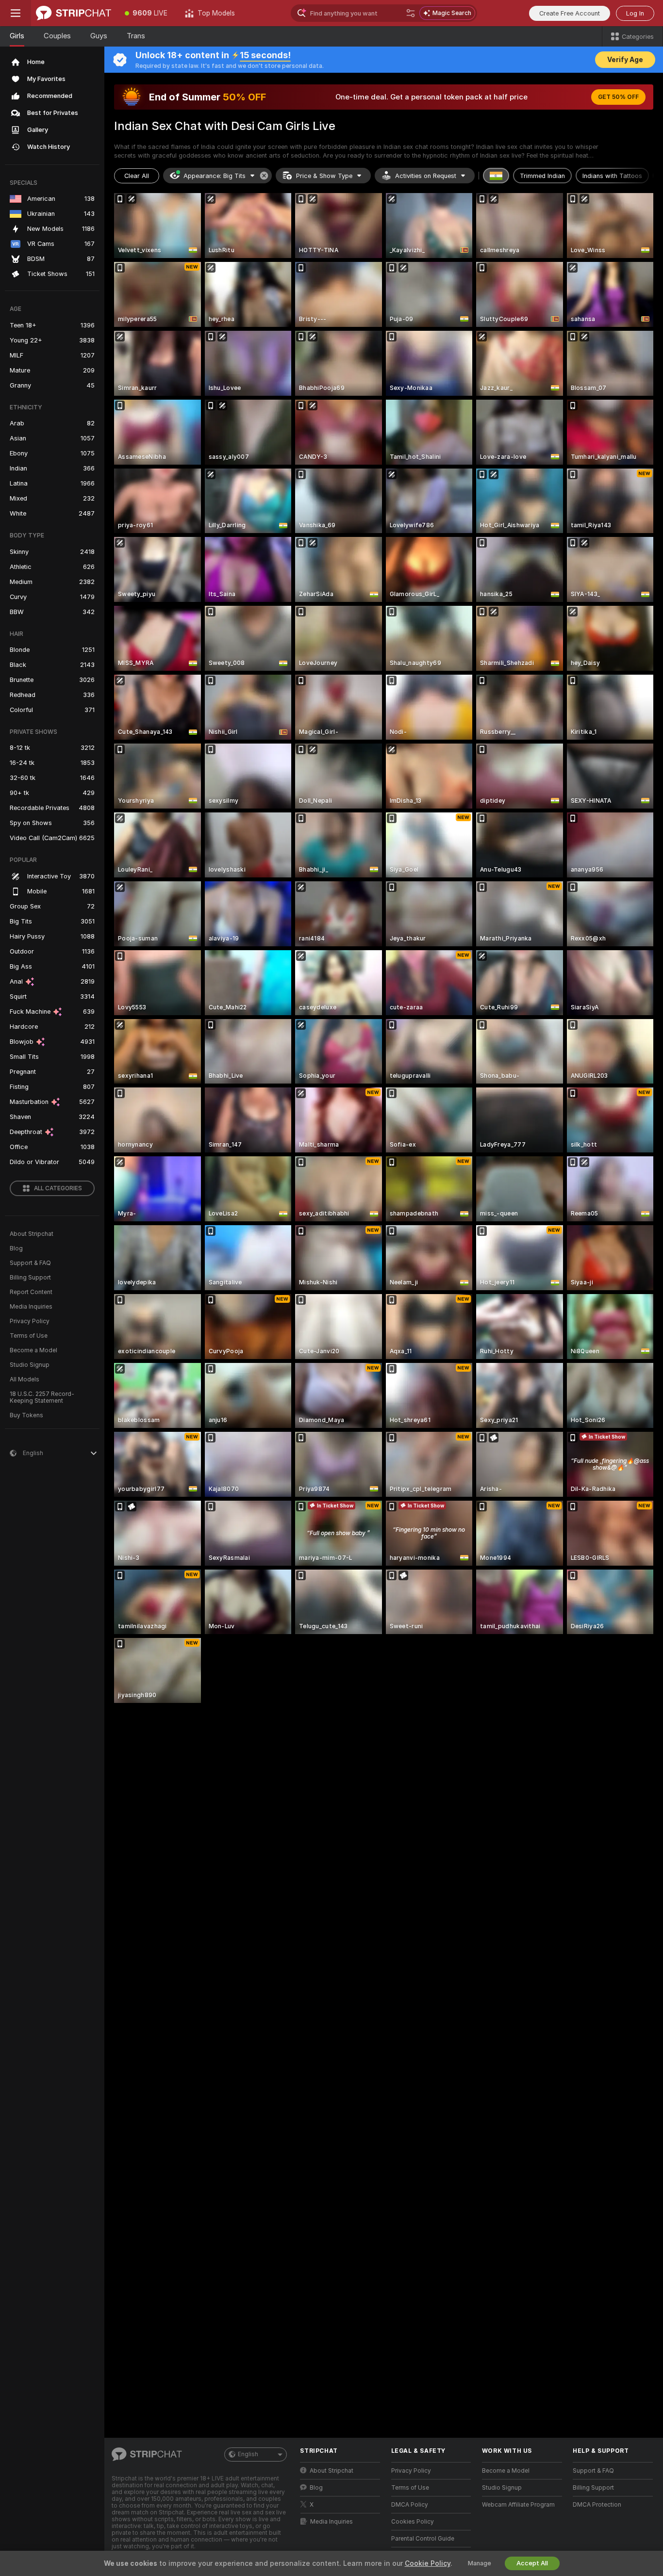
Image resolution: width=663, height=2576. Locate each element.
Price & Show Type (324, 176)
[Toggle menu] (16, 13)
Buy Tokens (26, 1415)
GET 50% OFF (618, 97)
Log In (635, 13)
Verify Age (625, 60)
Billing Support (30, 1278)
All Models (25, 1379)
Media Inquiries (31, 1307)
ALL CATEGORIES (58, 1188)
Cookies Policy (413, 2522)
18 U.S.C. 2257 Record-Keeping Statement (42, 1397)
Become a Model (33, 1350)
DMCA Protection (597, 2505)
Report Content (31, 1292)
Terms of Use (29, 1336)
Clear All (137, 176)
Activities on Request (426, 176)
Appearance (215, 176)
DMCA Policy (410, 2505)
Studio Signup (30, 1365)
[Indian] (496, 176)
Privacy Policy (30, 1321)
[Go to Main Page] (74, 13)
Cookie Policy (428, 2563)
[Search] (411, 13)
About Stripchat (32, 1234)
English (248, 2454)
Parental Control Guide (423, 2539)
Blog (16, 1248)
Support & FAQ (30, 1263)
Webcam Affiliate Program (518, 2505)
